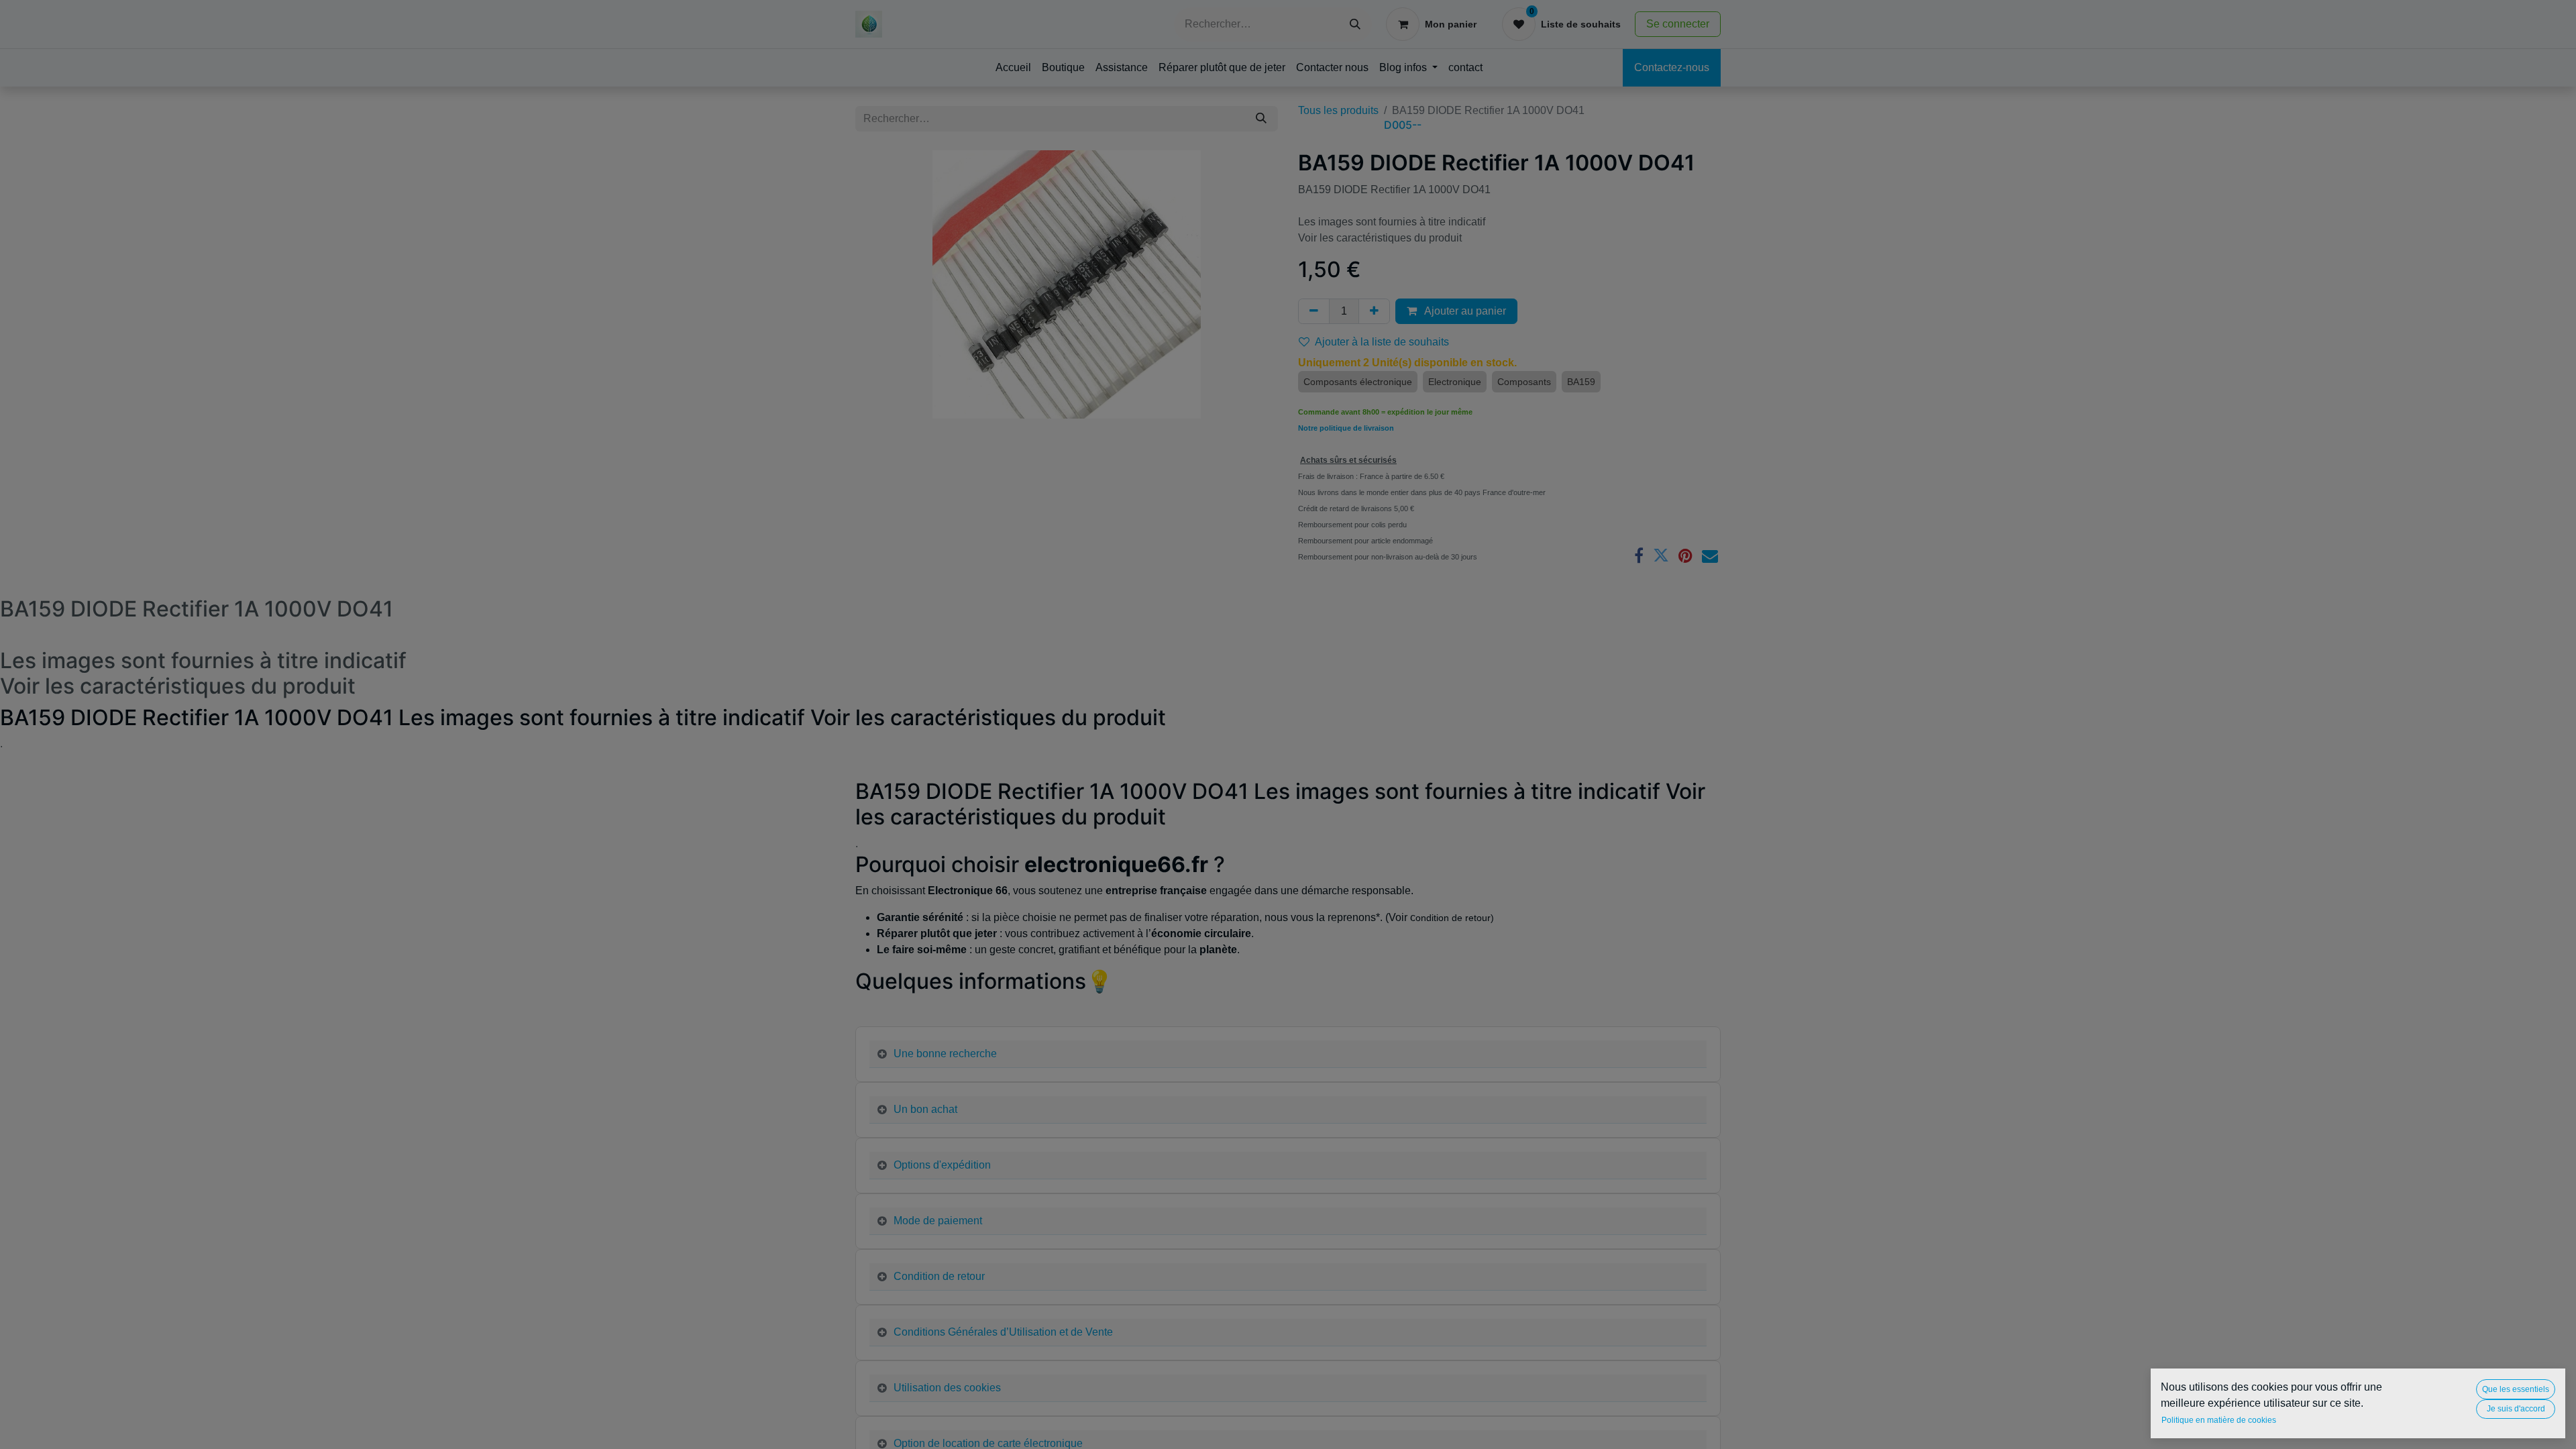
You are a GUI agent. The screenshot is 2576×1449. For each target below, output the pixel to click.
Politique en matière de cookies (2219, 1420)
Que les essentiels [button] (2516, 1389)
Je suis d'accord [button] (2516, 1409)
